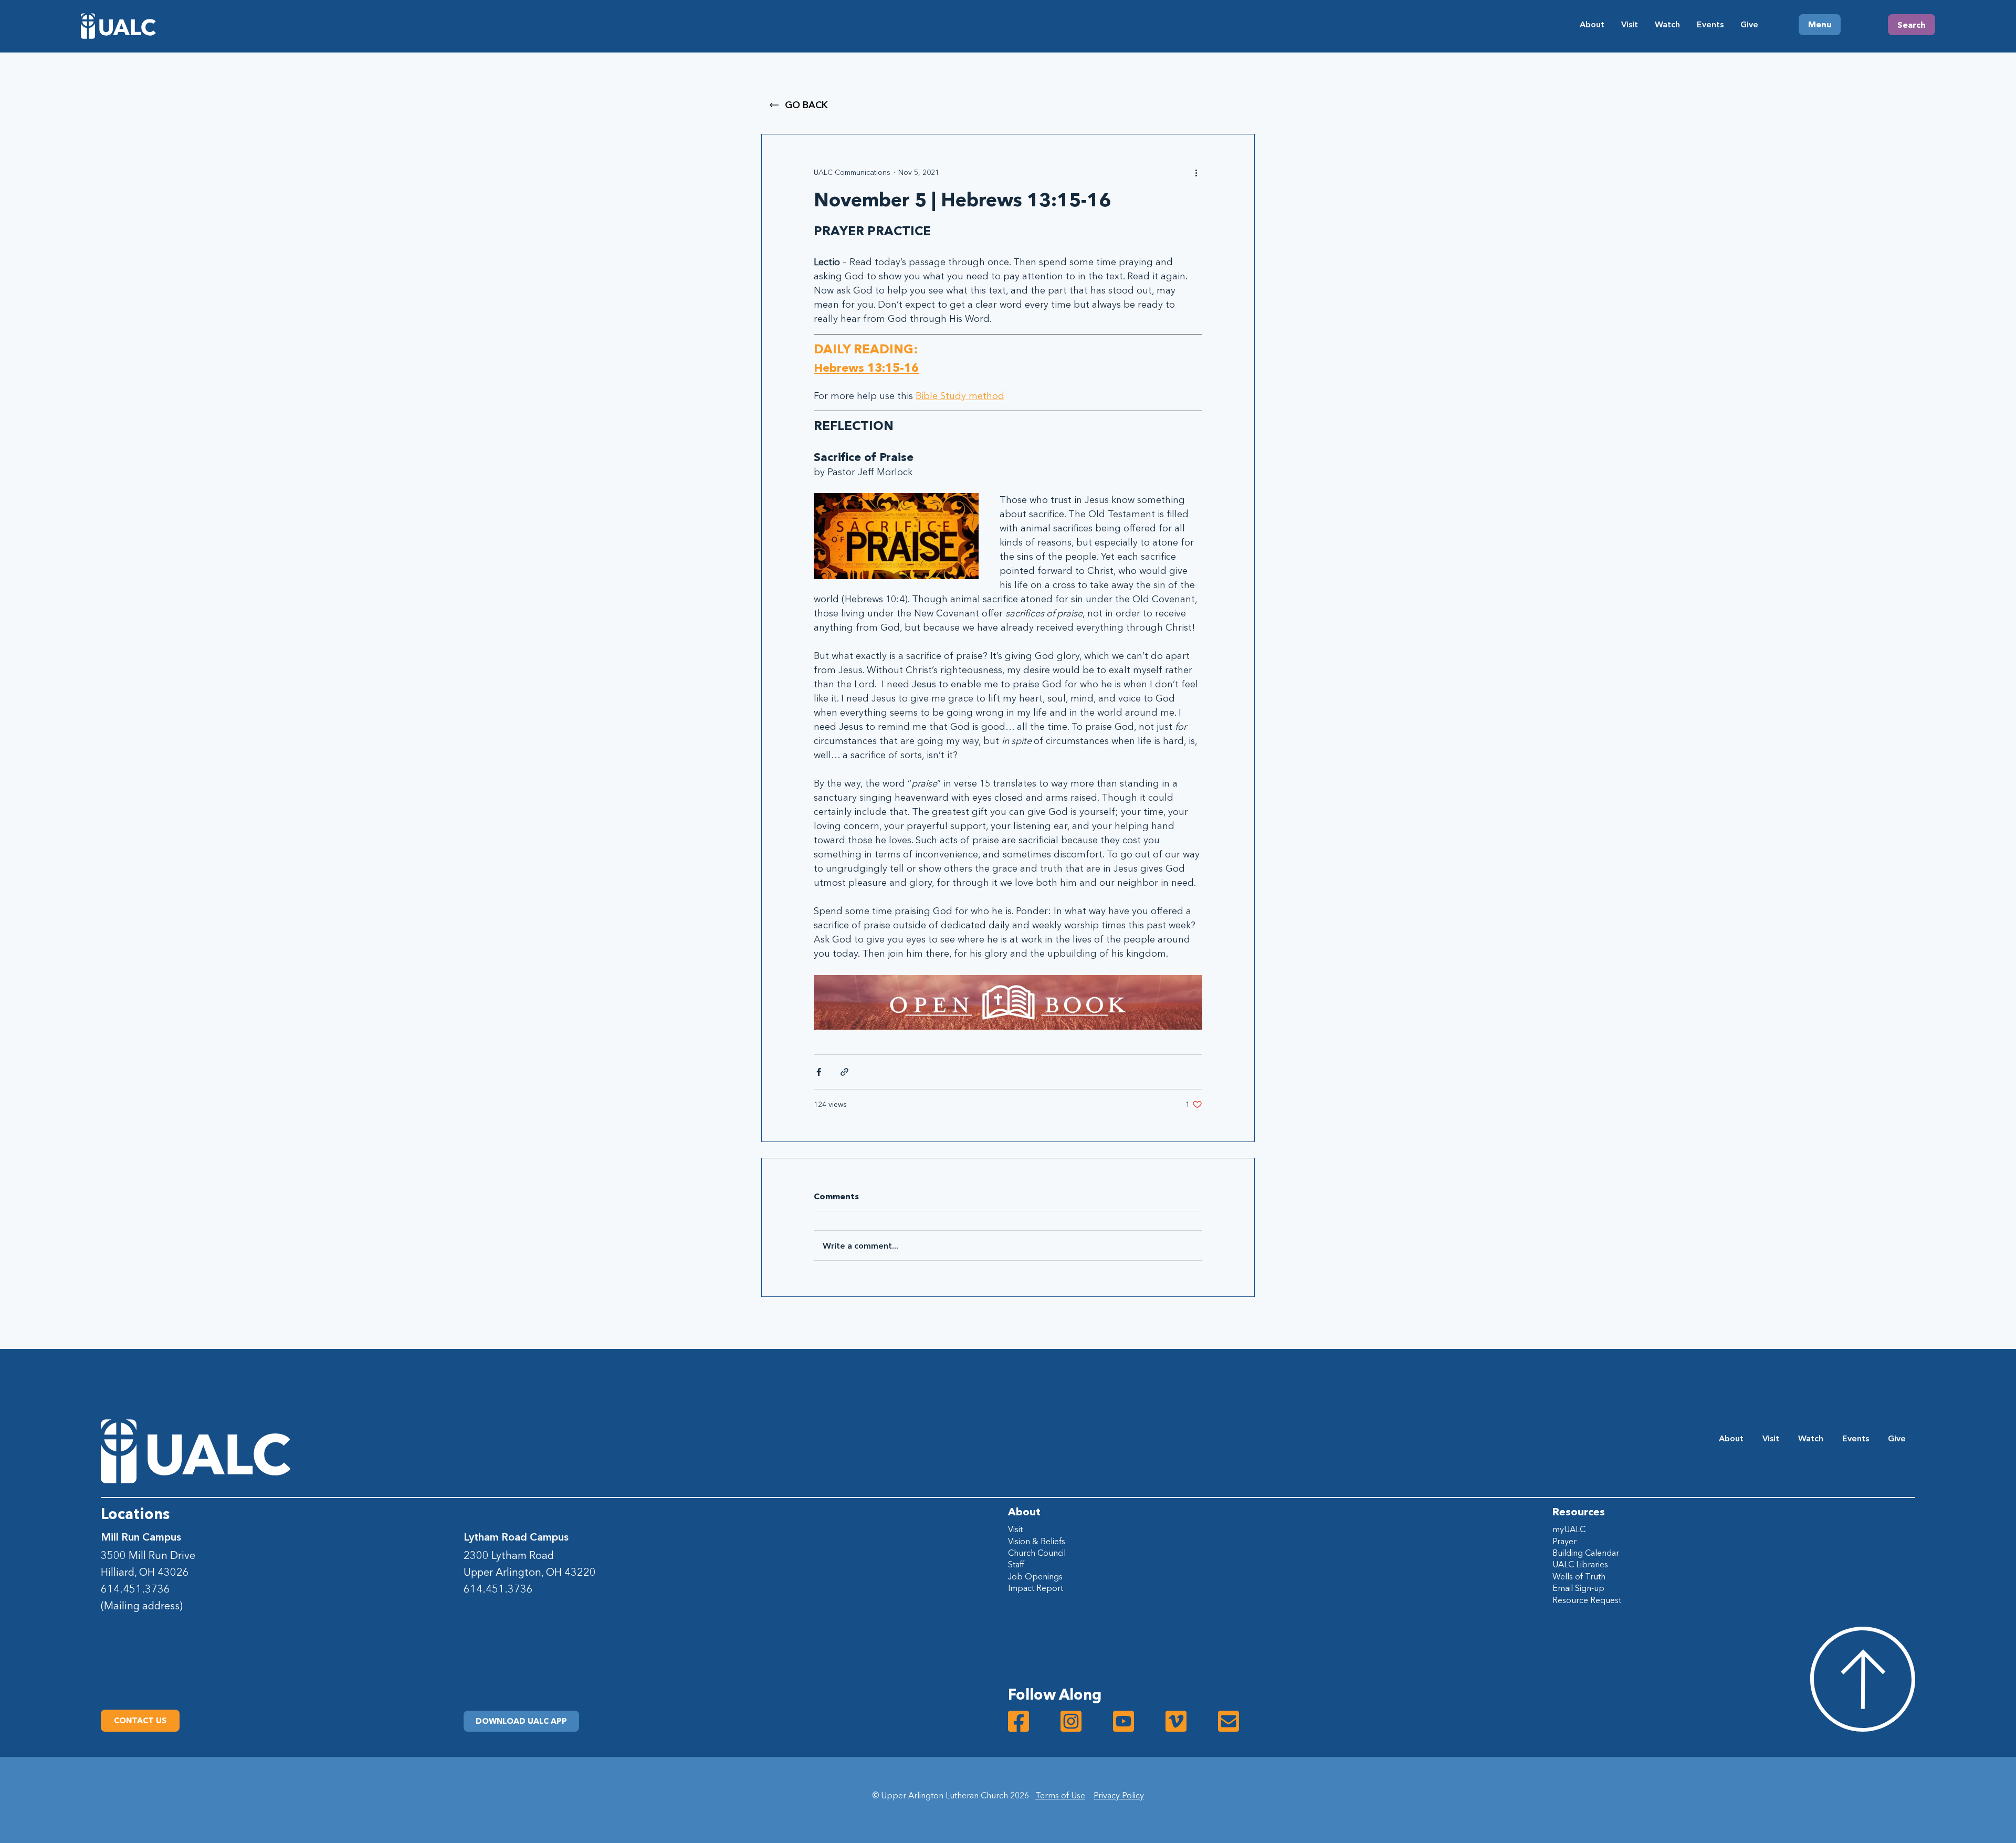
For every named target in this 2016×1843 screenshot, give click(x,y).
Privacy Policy (1119, 1795)
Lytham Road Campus (516, 1537)
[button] (521, 1721)
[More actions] (1196, 172)
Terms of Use (1060, 1795)
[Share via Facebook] (819, 1072)
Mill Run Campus (141, 1537)
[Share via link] (844, 1072)
